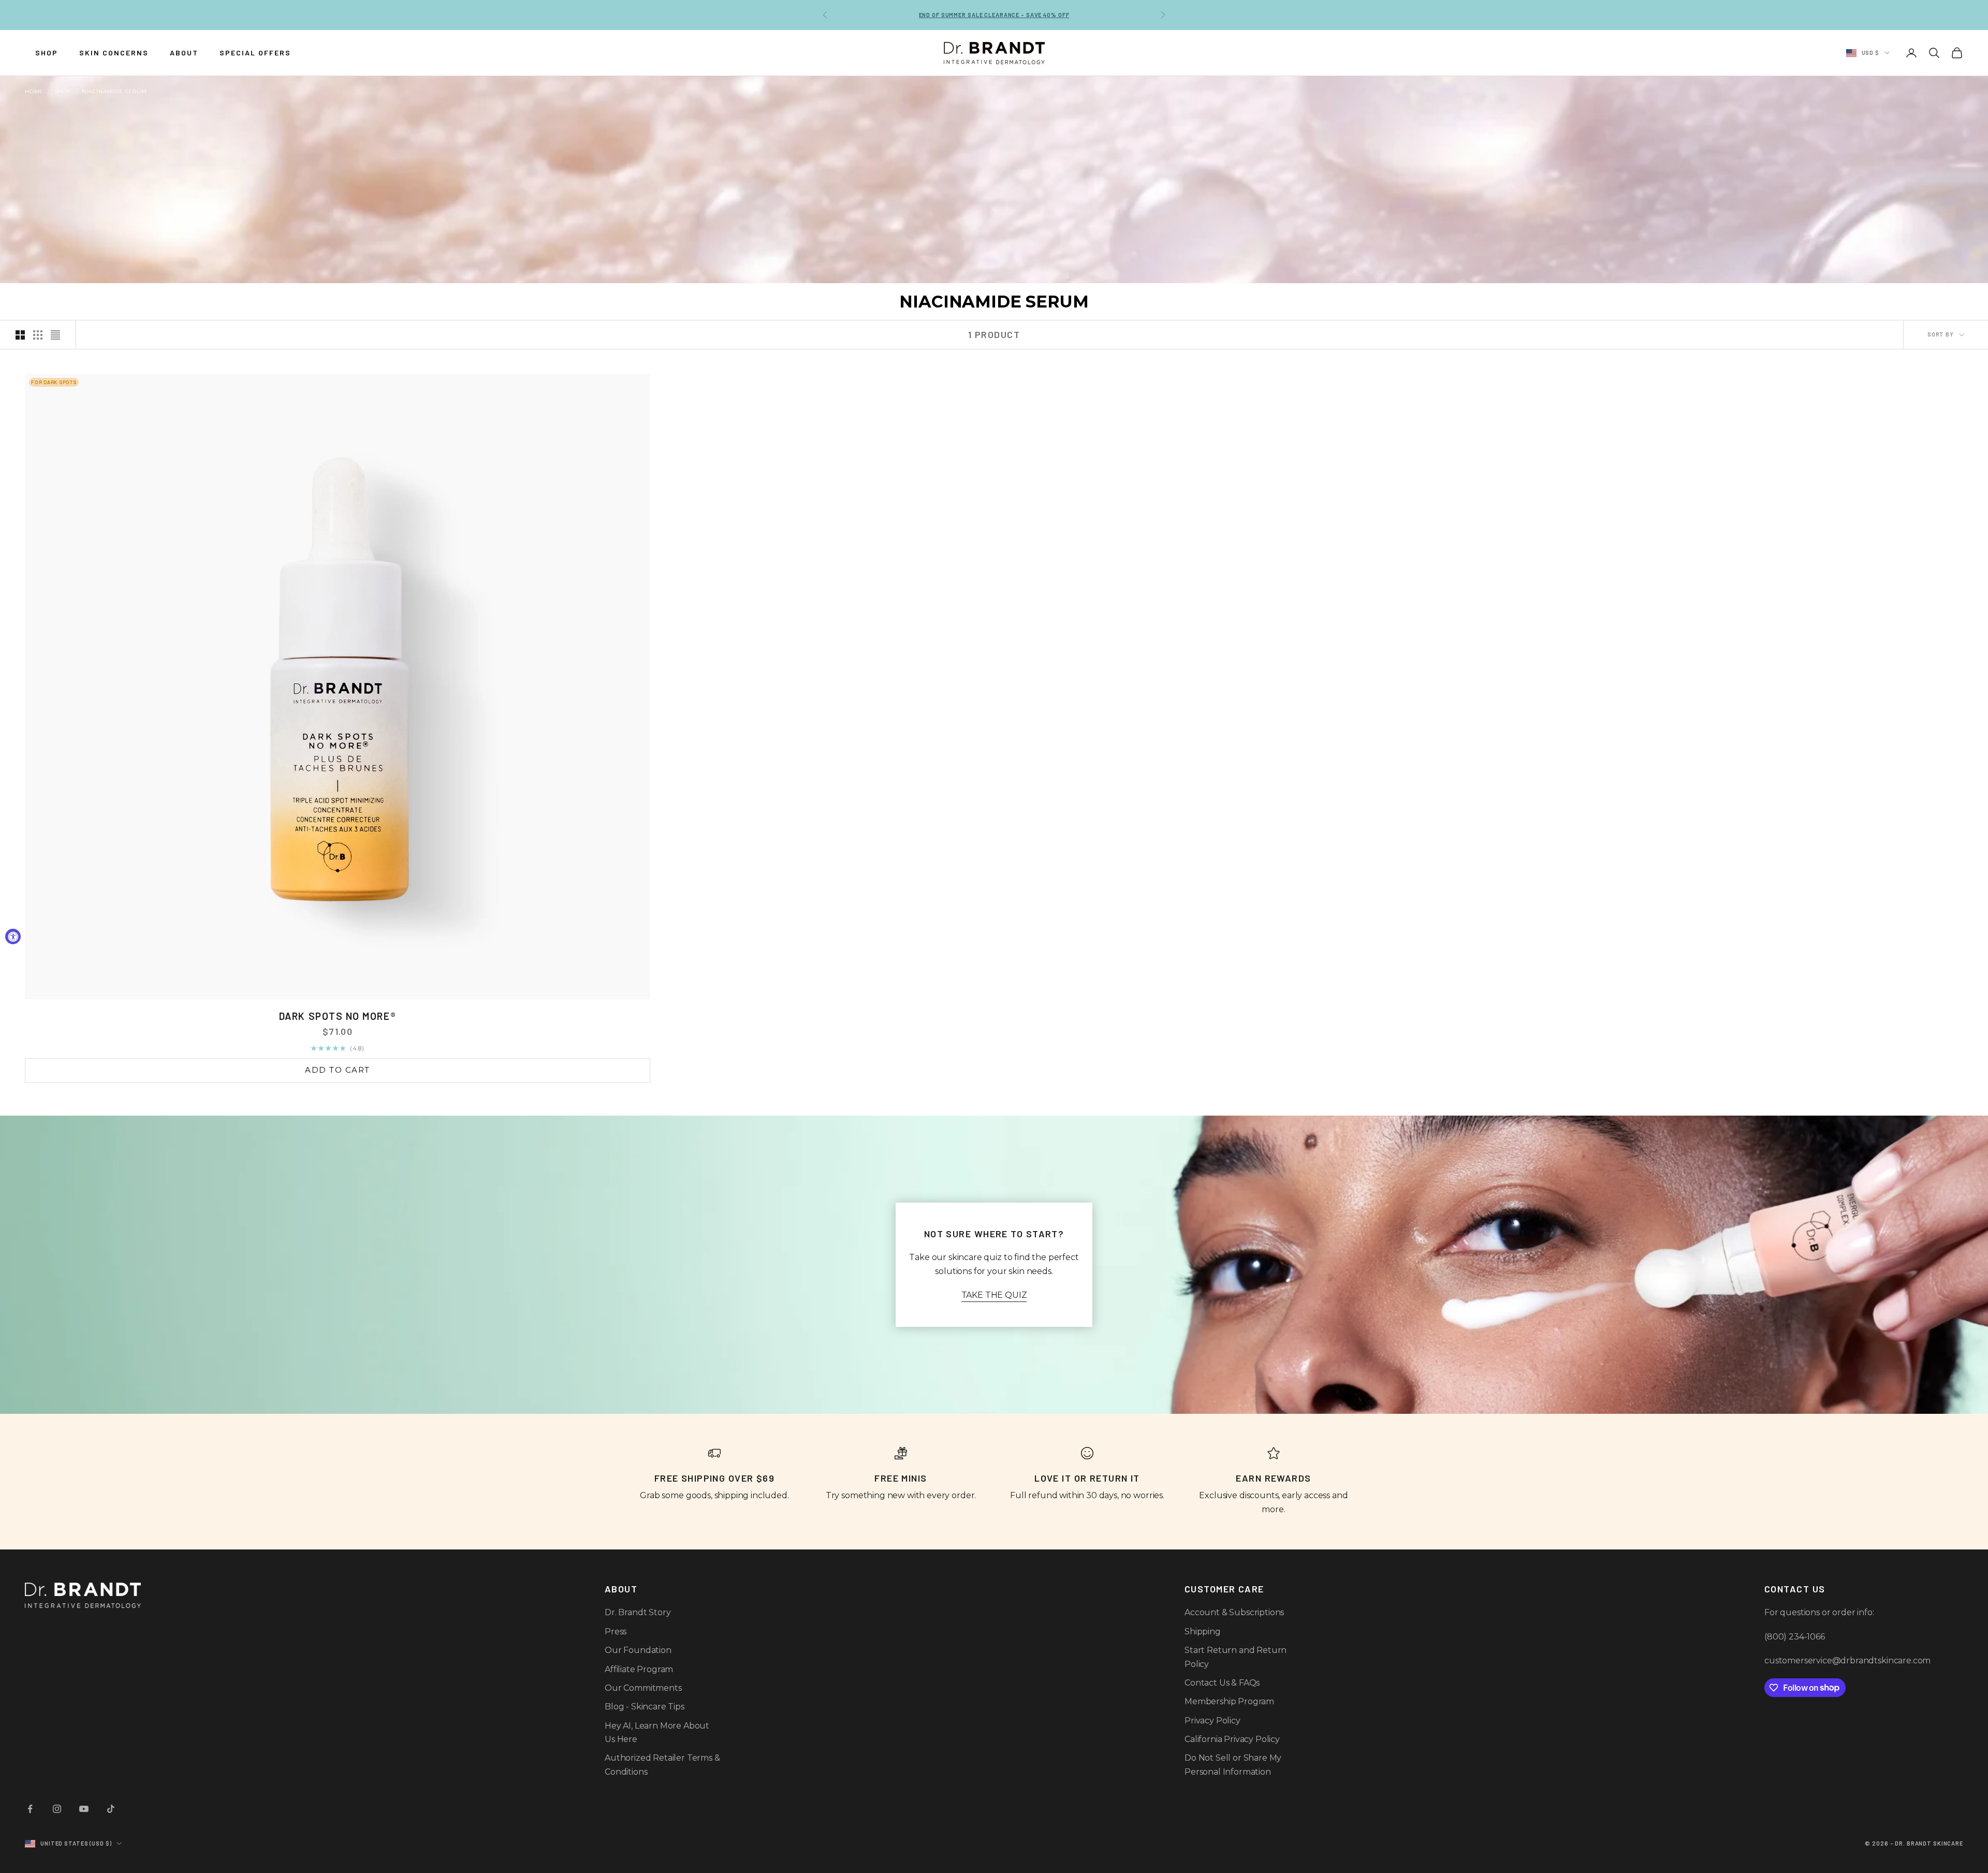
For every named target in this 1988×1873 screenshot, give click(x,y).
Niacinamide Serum (114, 91)
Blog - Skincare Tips (645, 1707)
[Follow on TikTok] (111, 1809)
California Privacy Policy (1232, 1739)
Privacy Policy (1212, 1721)
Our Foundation (638, 1650)
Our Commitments (643, 1688)
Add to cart (338, 1070)
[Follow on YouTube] (84, 1809)
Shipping (1203, 1631)
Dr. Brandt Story (638, 1612)
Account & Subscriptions (1234, 1612)
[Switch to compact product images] (55, 335)
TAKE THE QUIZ (994, 1295)
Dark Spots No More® (338, 1016)
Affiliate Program (639, 1669)
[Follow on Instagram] (57, 1809)
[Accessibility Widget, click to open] (13, 936)
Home (34, 91)
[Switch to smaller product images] (38, 335)
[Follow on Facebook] (30, 1809)
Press (616, 1631)
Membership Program (1229, 1701)
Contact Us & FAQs (1222, 1683)
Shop (63, 91)
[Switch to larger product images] (20, 335)
